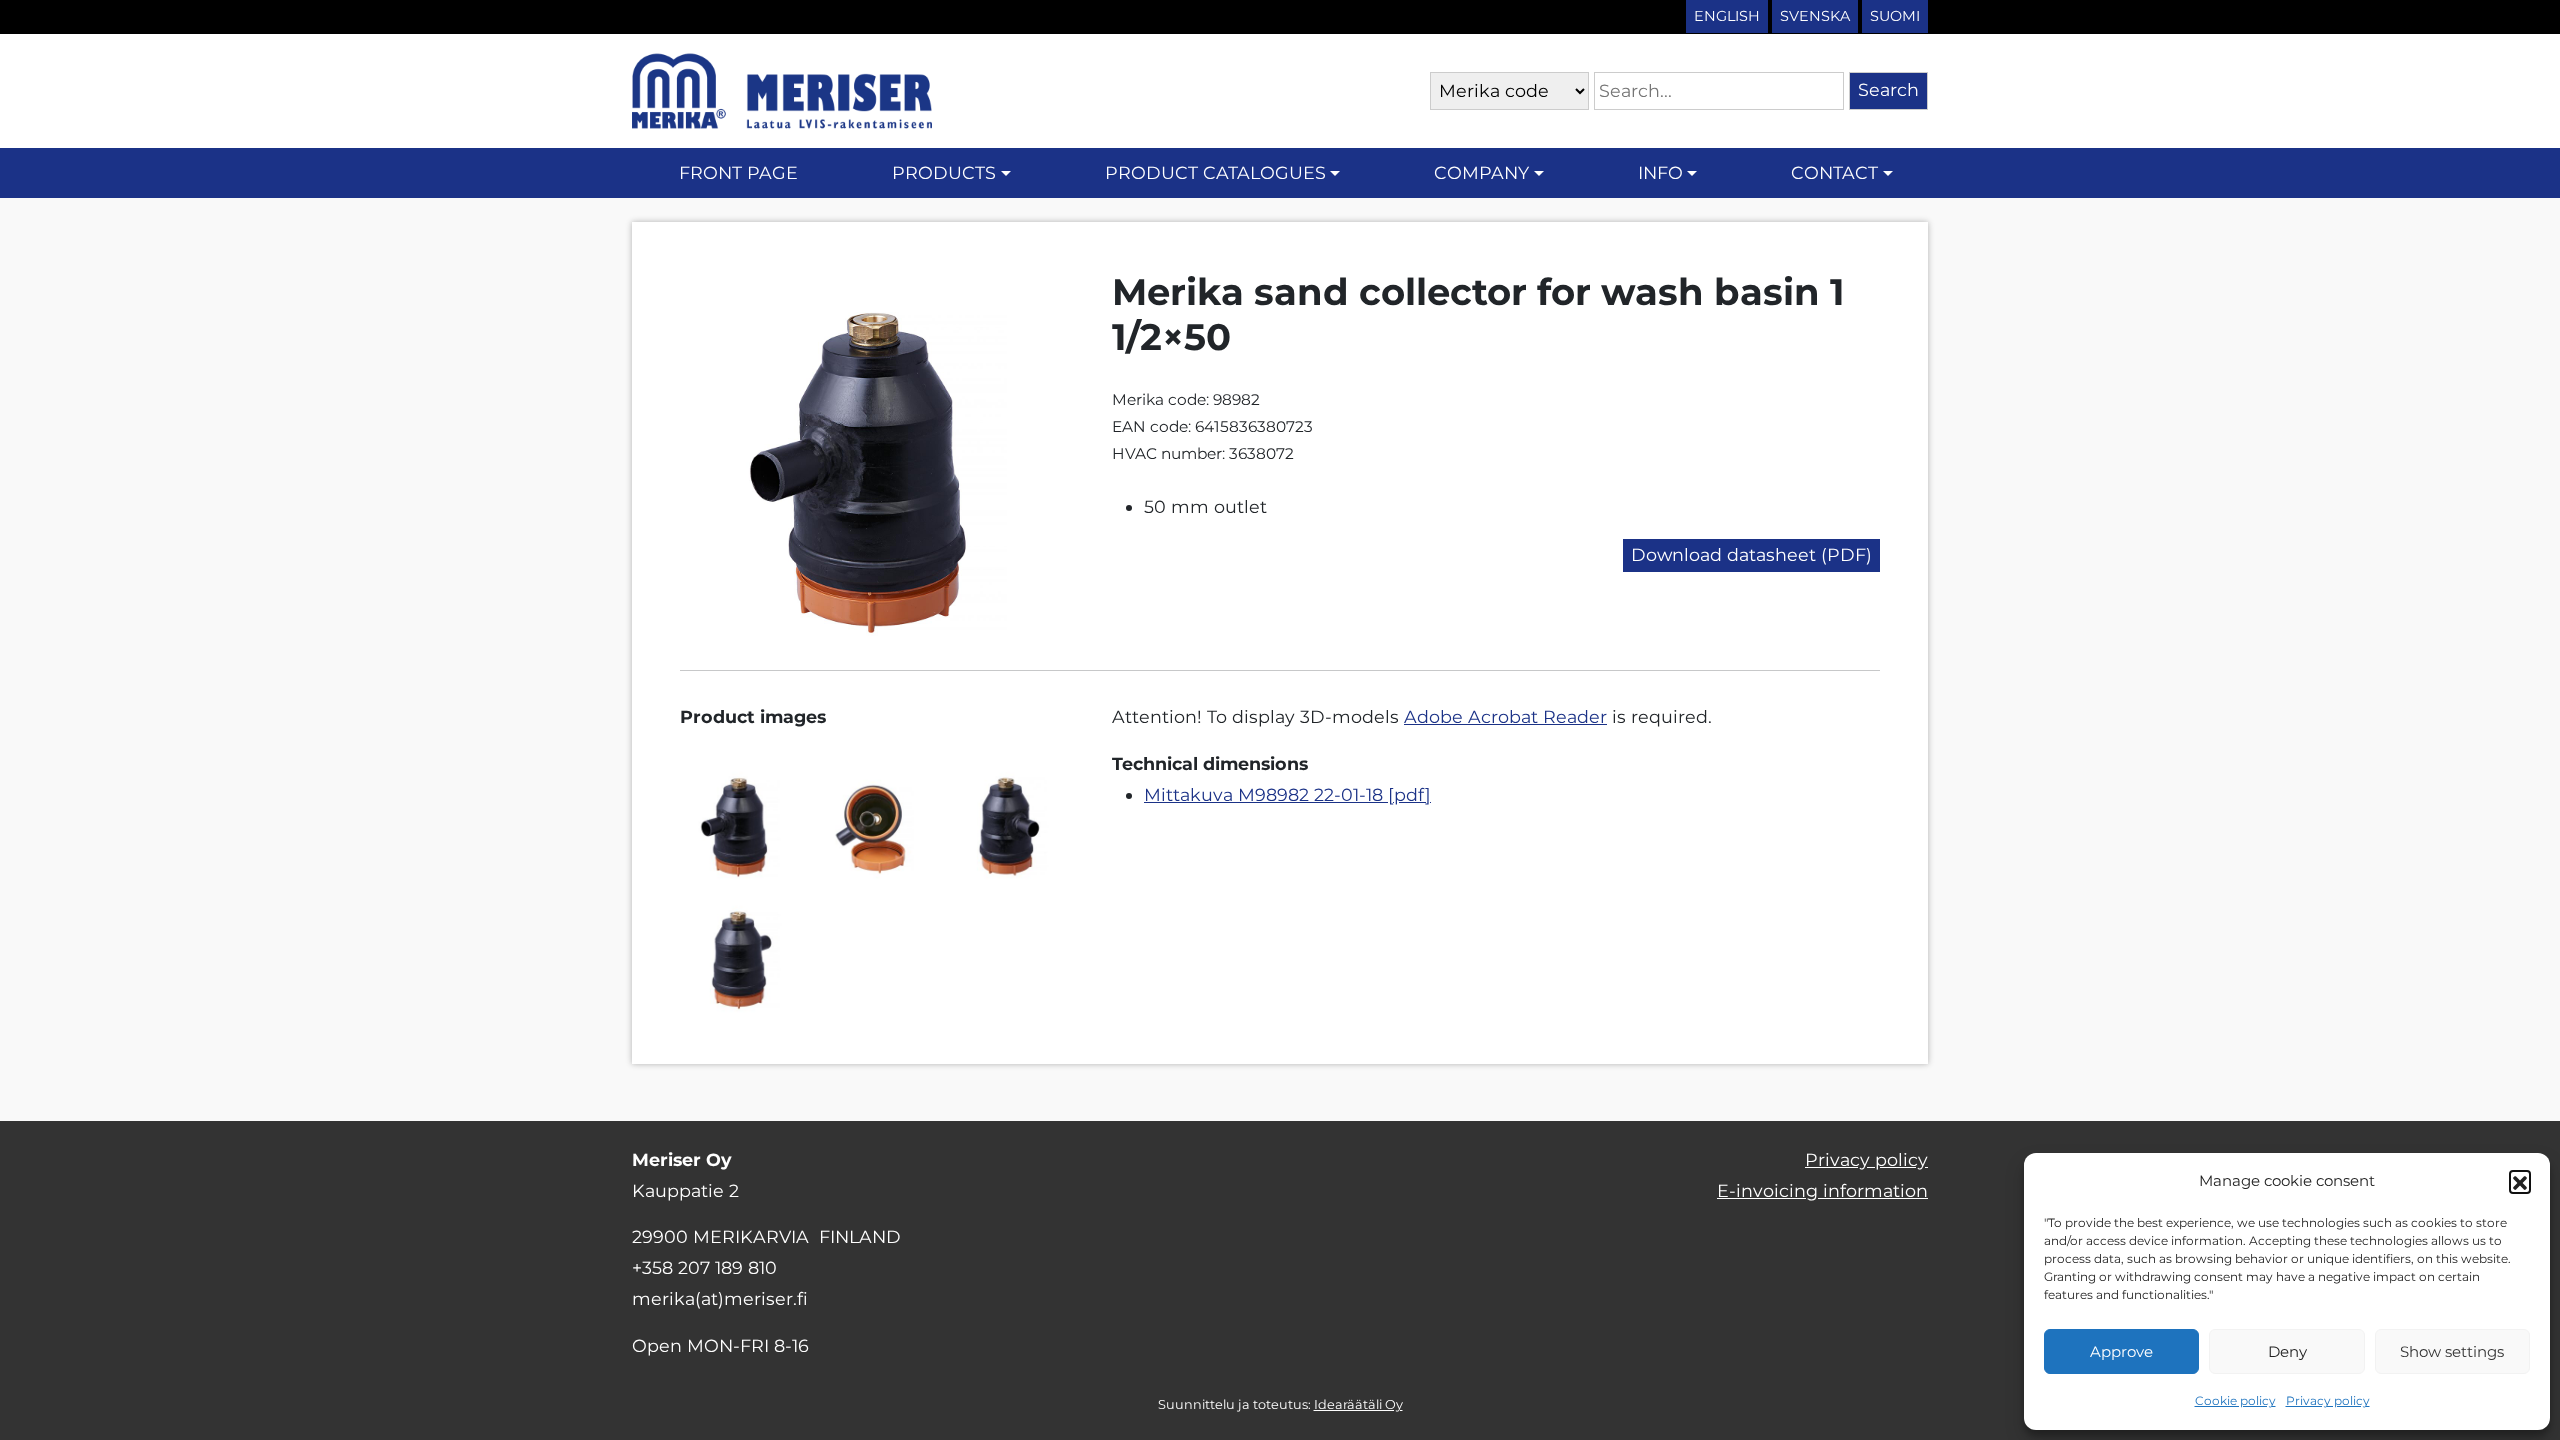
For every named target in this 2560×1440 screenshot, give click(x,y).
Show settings (2452, 1351)
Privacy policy (2328, 1400)
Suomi (1895, 16)
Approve (2121, 1351)
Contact (1834, 172)
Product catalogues (1215, 172)
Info (1660, 172)
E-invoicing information (1822, 1190)
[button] (2520, 1181)
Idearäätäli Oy (1358, 1404)
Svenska (1815, 16)
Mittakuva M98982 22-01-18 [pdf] (1287, 794)
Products (944, 172)
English (1727, 16)
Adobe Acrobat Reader (1505, 716)
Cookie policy (2235, 1400)
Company (1481, 172)
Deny (2287, 1351)
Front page (738, 172)
